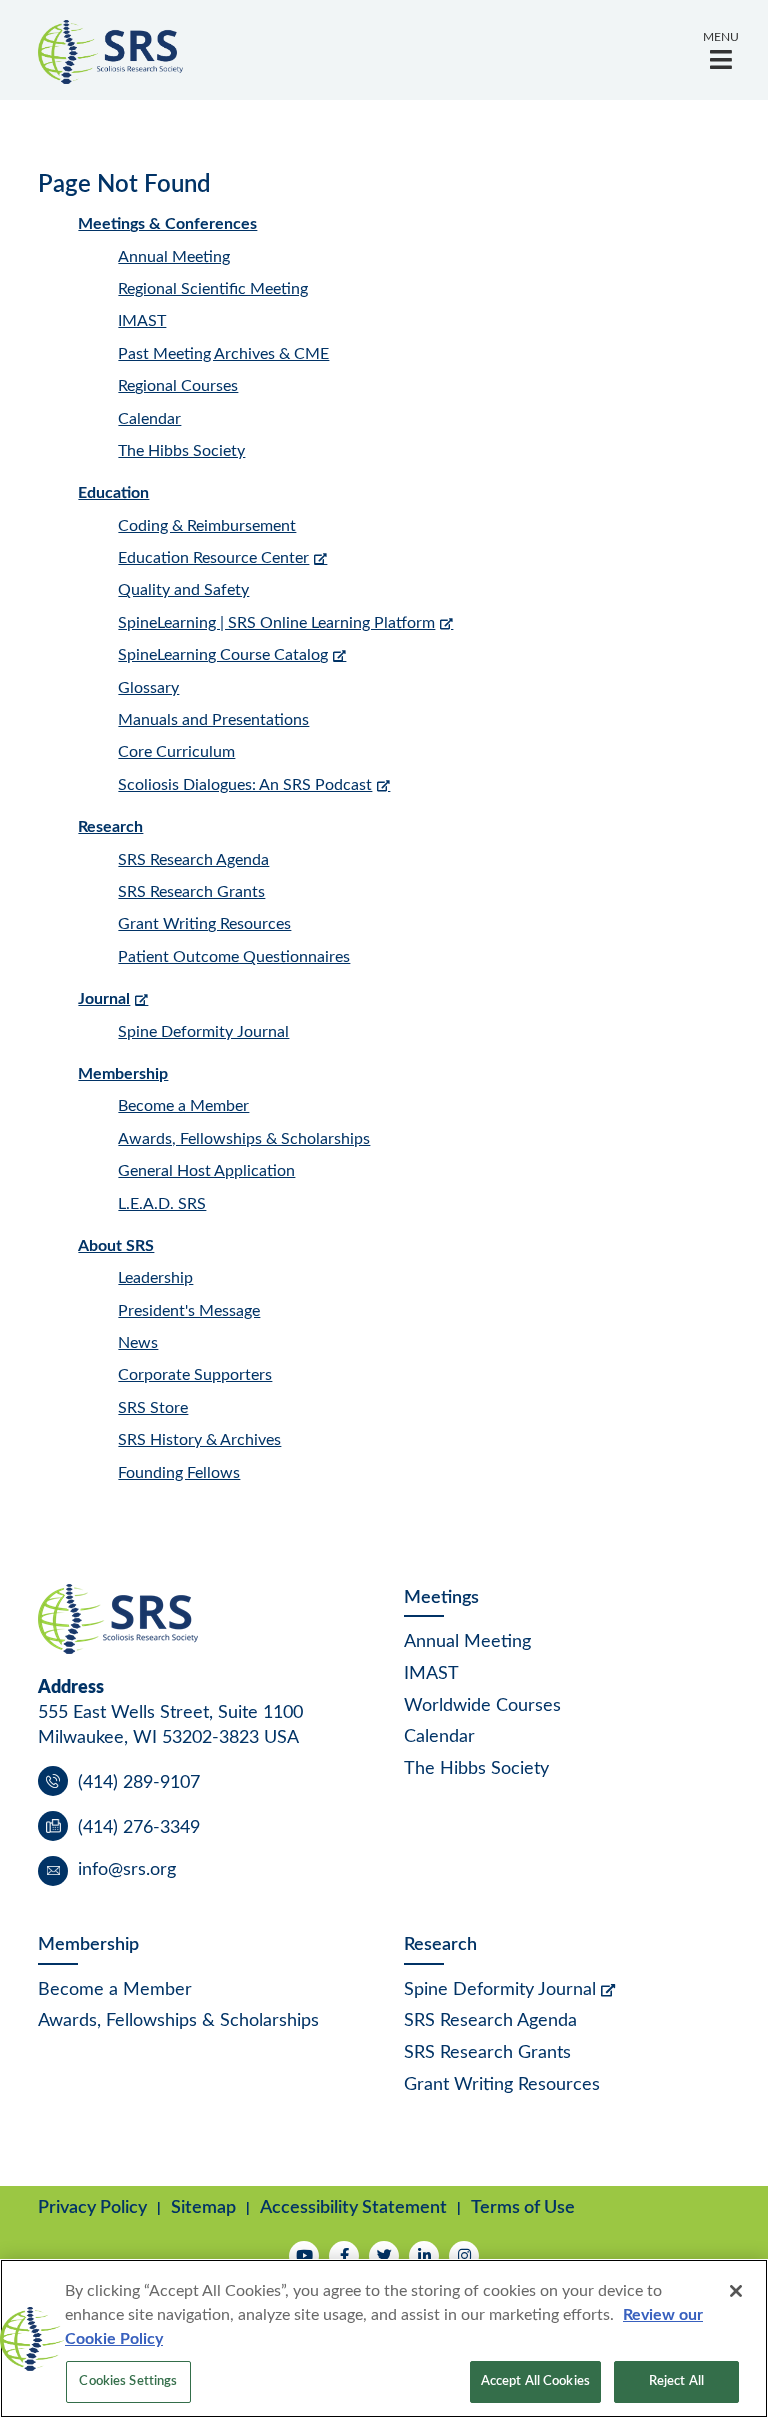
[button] (721, 50)
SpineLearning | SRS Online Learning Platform (276, 623)
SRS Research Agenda (193, 860)
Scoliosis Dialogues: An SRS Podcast (245, 785)
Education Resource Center (213, 558)
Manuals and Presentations (213, 720)
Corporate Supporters (195, 1375)
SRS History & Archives (199, 1440)
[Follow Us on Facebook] (344, 2256)
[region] (384, 2338)
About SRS (116, 1246)
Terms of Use (523, 2208)
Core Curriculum (176, 752)
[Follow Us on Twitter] (384, 2256)
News (138, 1343)
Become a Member (183, 1106)
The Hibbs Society (181, 451)
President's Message (189, 1311)
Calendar (149, 419)
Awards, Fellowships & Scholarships (244, 1139)
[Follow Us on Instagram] (464, 2256)
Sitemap (203, 2208)
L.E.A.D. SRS (162, 1204)
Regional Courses (178, 386)
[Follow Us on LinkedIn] (424, 2256)
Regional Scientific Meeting (213, 289)
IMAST (142, 321)
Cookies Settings (128, 2381)
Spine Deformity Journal (203, 1032)
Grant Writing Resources (204, 924)
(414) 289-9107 (139, 1783)
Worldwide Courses (482, 1706)
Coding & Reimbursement (207, 526)
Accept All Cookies (535, 2381)
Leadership (155, 1278)
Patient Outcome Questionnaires (234, 957)
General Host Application (206, 1171)
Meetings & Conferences (167, 224)
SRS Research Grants (191, 892)
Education (113, 493)
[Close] (736, 2291)
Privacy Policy (92, 2208)
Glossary (148, 688)
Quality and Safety (183, 590)
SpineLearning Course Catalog (223, 655)
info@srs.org (127, 1870)
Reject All (676, 2381)
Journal (104, 999)
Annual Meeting (174, 257)
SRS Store (153, 1408)
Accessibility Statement (353, 2208)
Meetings (441, 1598)
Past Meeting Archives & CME (223, 354)
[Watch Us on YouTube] (304, 2256)
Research (110, 827)
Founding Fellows (179, 1473)
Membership (123, 1074)
